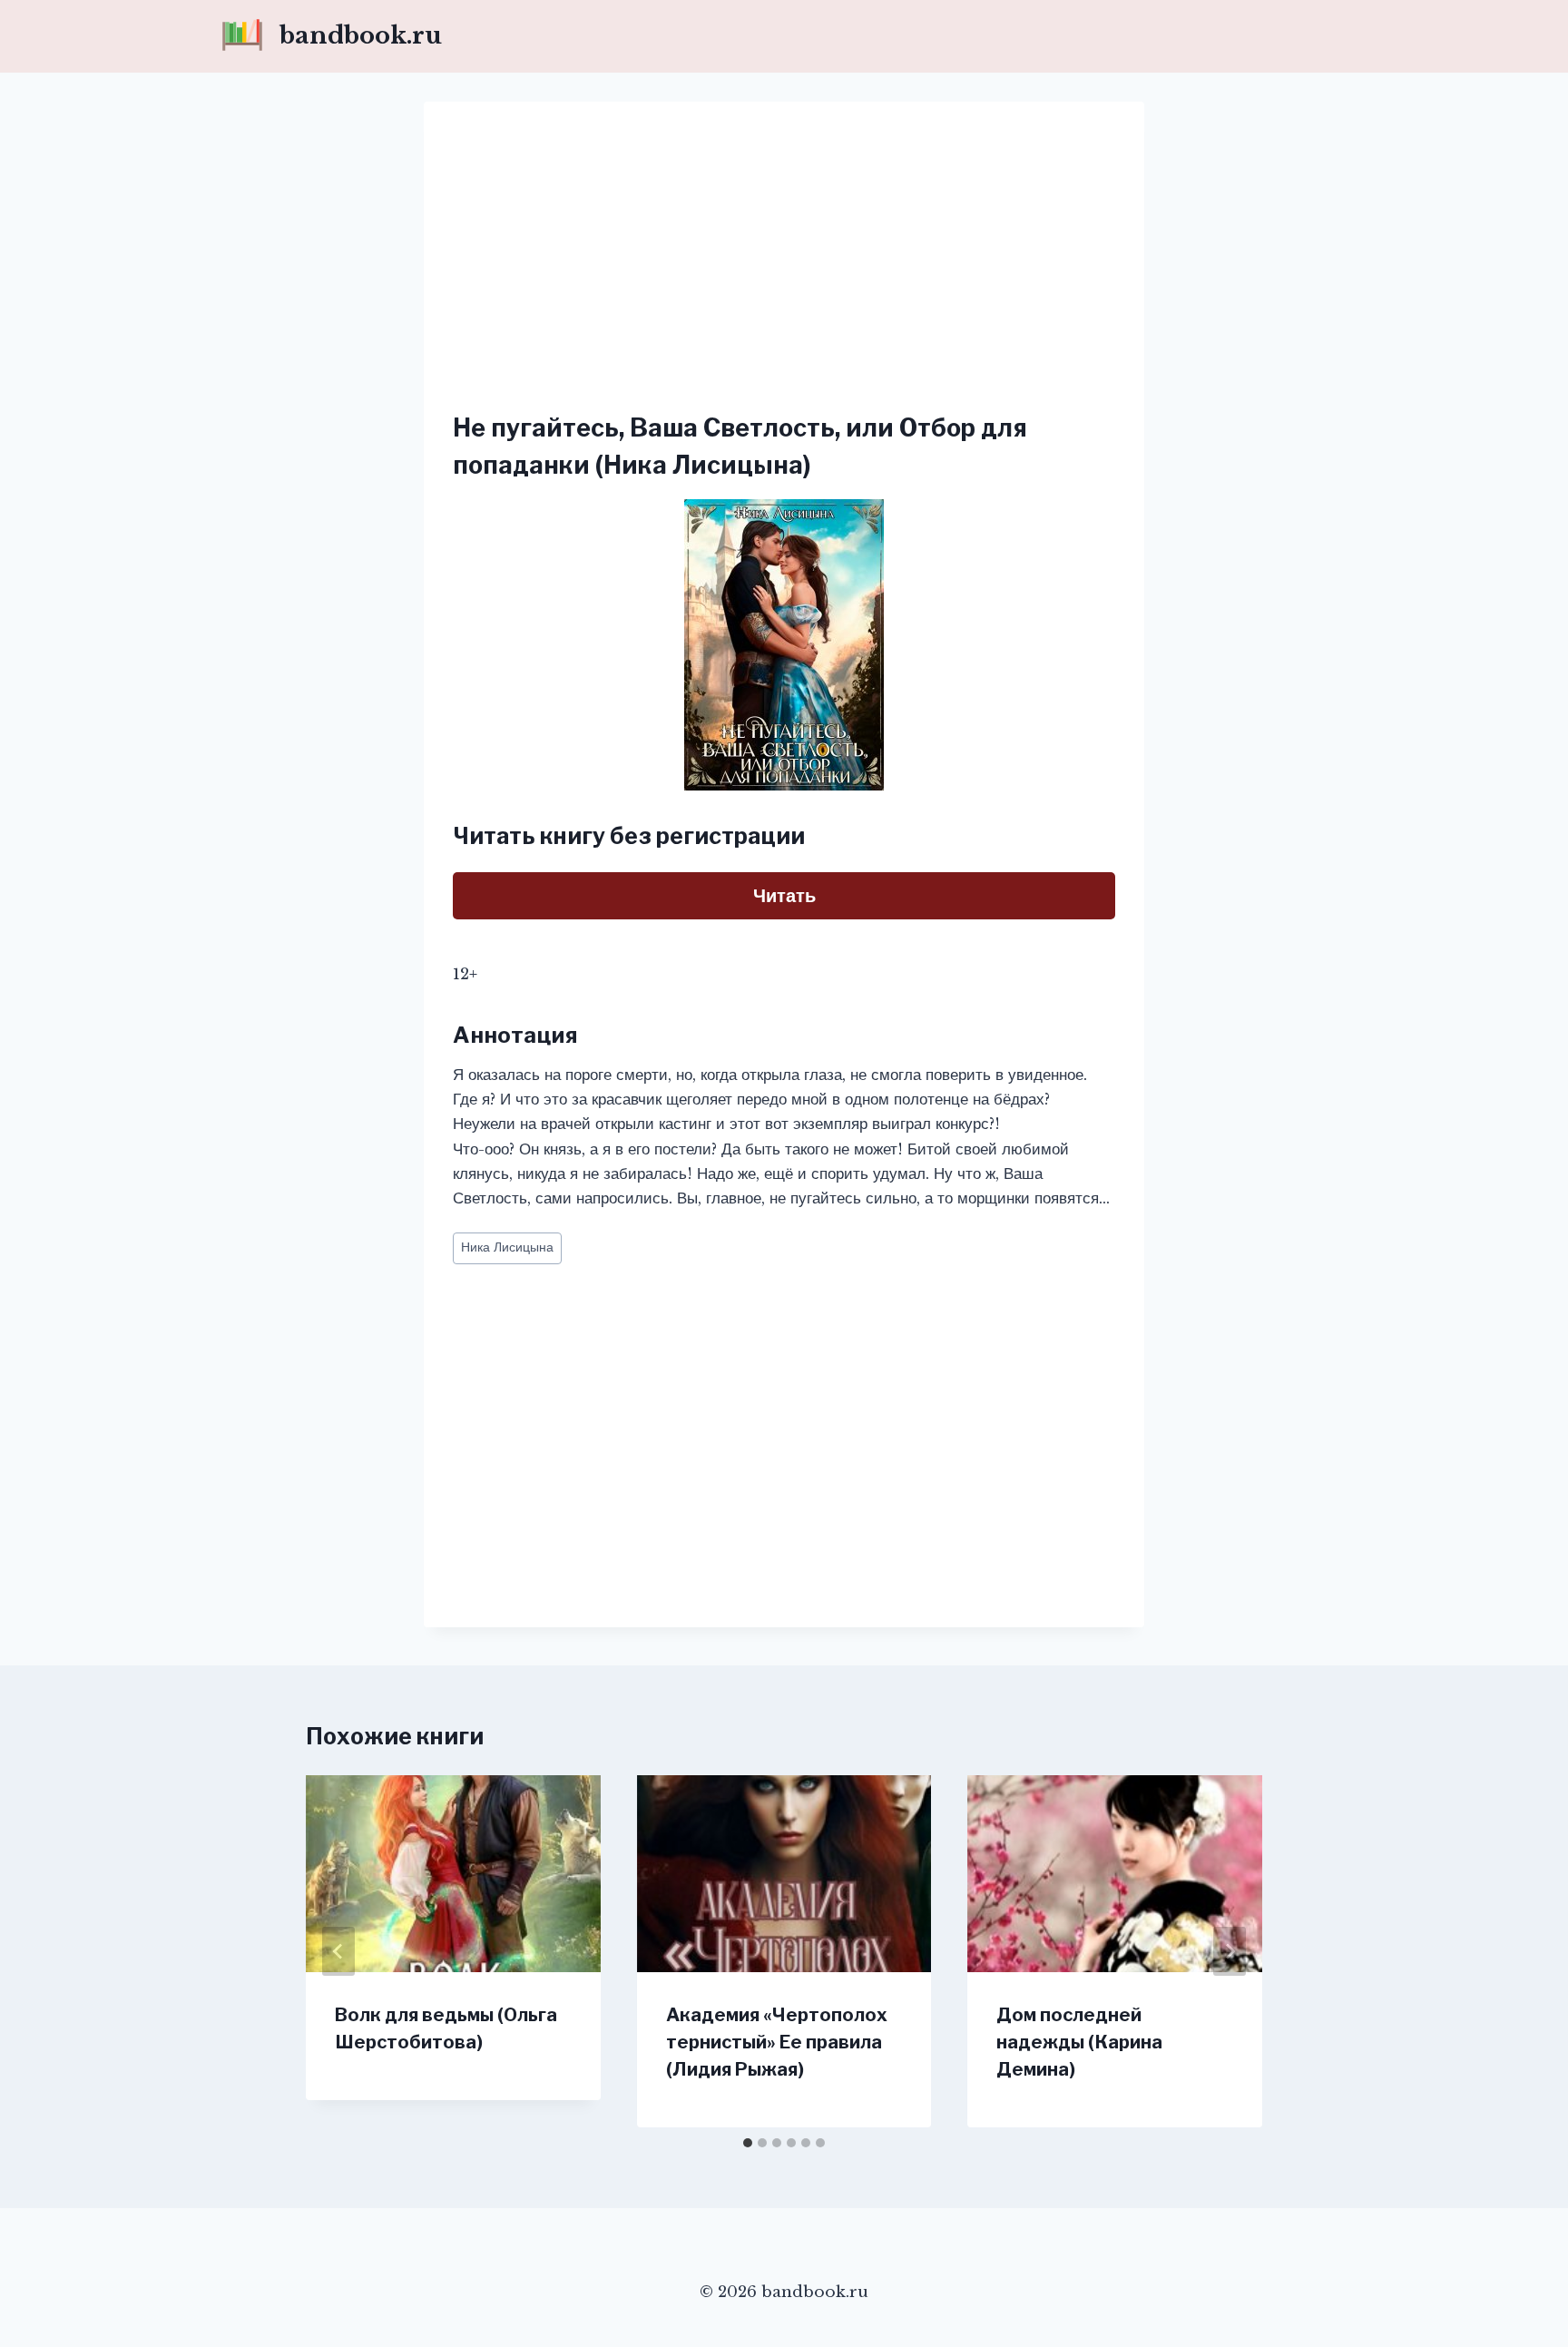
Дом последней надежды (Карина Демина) (1079, 2042)
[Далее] (1230, 1951)
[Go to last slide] (338, 1951)
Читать (784, 896)
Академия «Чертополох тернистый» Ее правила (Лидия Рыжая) (777, 2042)
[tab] (748, 2143)
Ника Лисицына (507, 1247)
